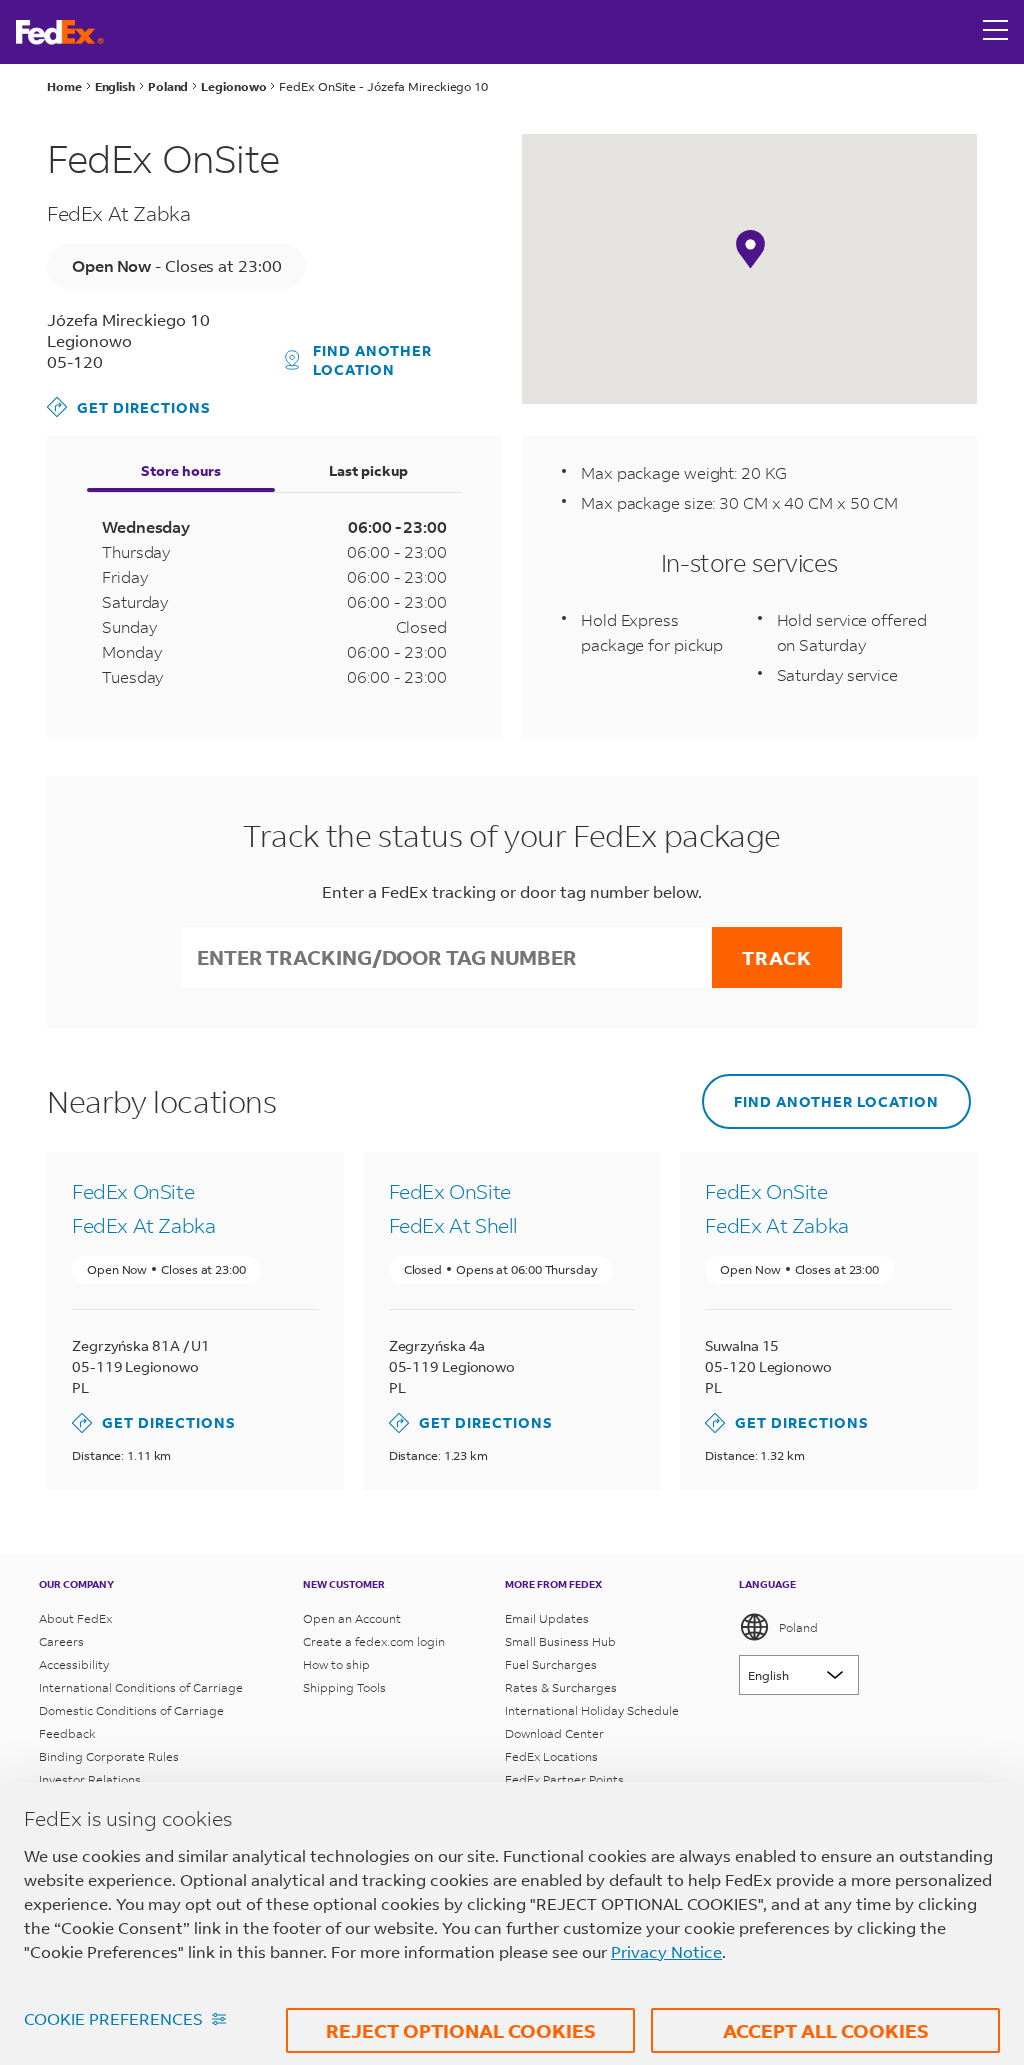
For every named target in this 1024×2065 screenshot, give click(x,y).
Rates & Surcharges (561, 1687)
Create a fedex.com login (374, 1641)
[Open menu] (996, 32)
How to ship (336, 1664)
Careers (61, 1641)
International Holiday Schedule (592, 1710)
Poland (798, 1627)
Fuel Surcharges (551, 1664)
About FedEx (75, 1618)
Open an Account (352, 1618)
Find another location (372, 360)
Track (777, 957)
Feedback (67, 1733)
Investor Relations (90, 1779)
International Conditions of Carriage (141, 1687)
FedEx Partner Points (564, 1779)
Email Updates (547, 1618)
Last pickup (368, 470)
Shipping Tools (344, 1687)
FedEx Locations (551, 1756)
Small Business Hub (560, 1641)
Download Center (554, 1733)
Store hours (181, 470)
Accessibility (74, 1664)
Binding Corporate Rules (109, 1756)
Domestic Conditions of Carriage (131, 1710)
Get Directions (129, 406)
